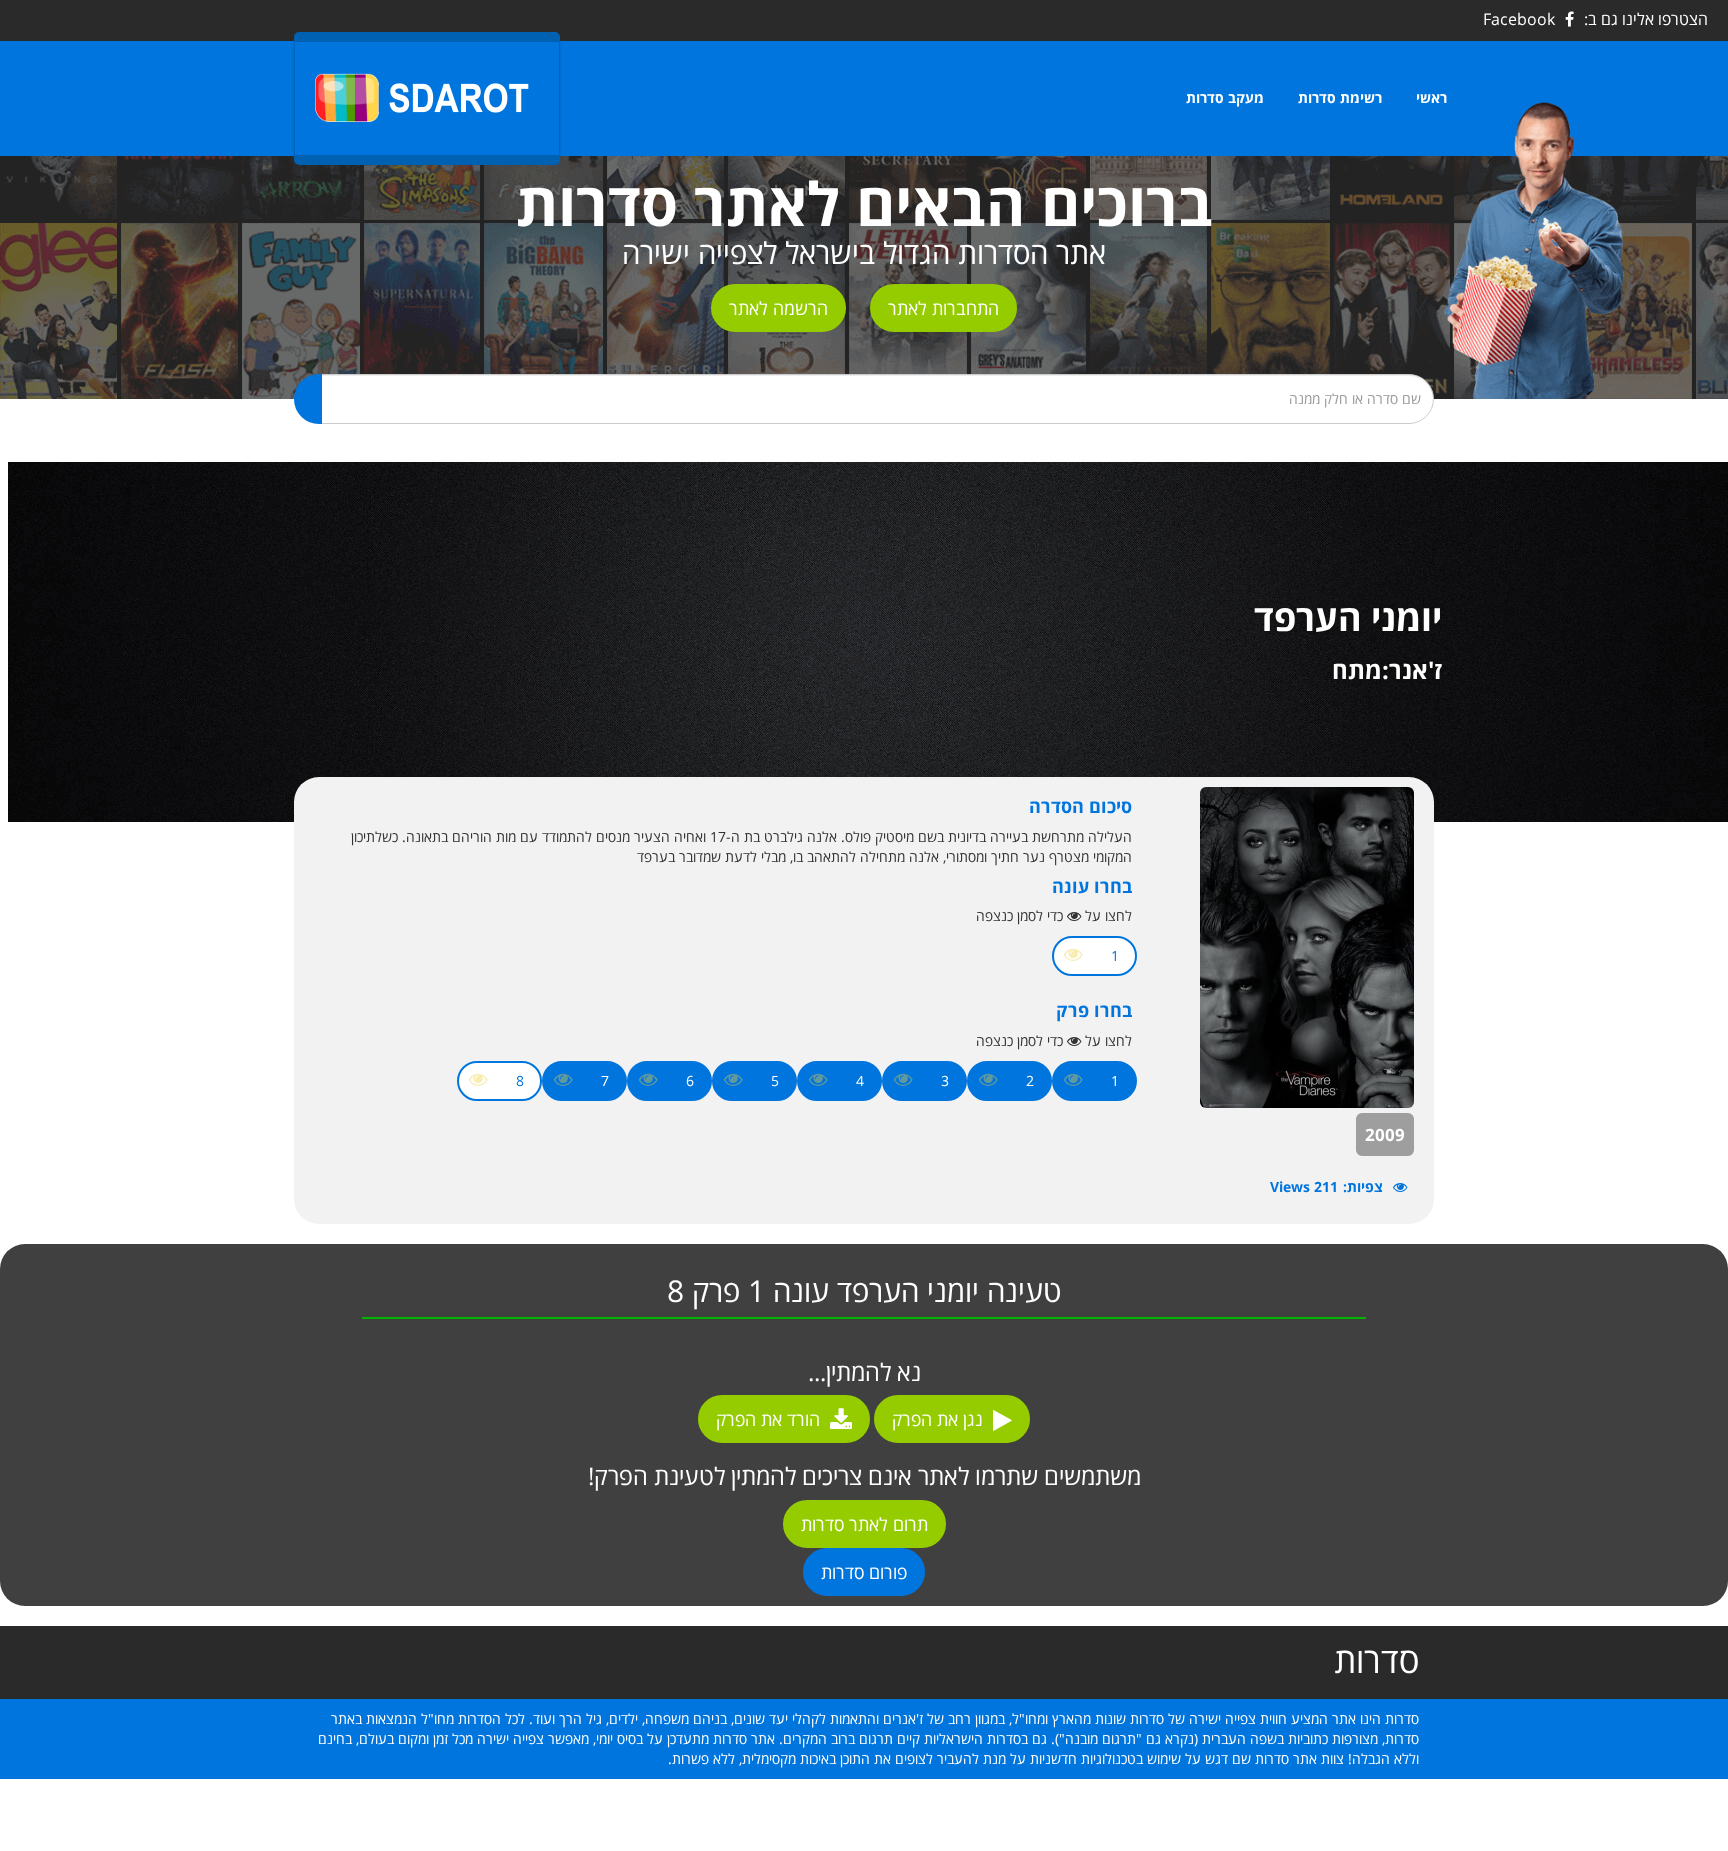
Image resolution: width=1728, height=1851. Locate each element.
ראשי (1431, 97)
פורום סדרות (864, 1572)
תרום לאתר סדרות (864, 1524)
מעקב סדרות (1225, 97)
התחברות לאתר (943, 308)
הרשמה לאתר (778, 308)
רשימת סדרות (1340, 97)
